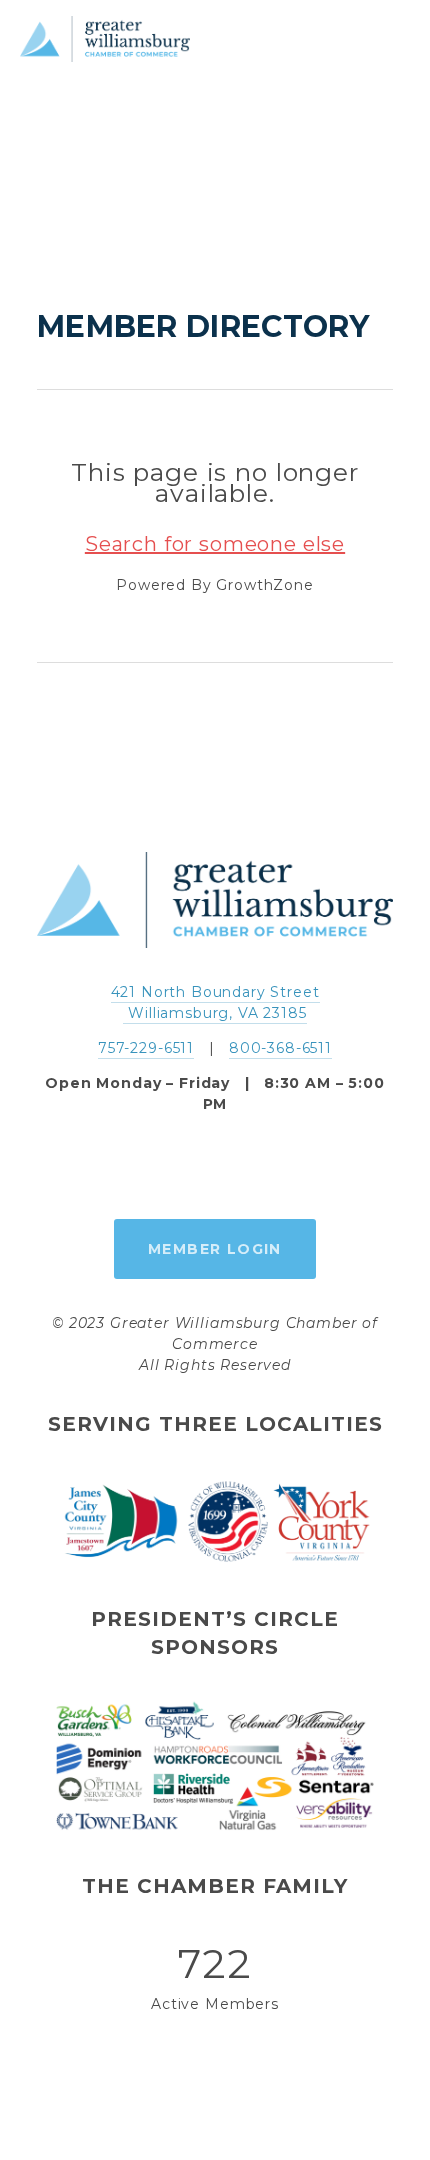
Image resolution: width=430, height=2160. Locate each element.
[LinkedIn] (261, 1167)
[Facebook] (169, 1167)
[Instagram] (215, 1167)
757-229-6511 (146, 1048)
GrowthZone (264, 585)
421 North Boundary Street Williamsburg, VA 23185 (215, 1002)
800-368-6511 (280, 1048)
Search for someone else (215, 544)
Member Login (215, 1249)
